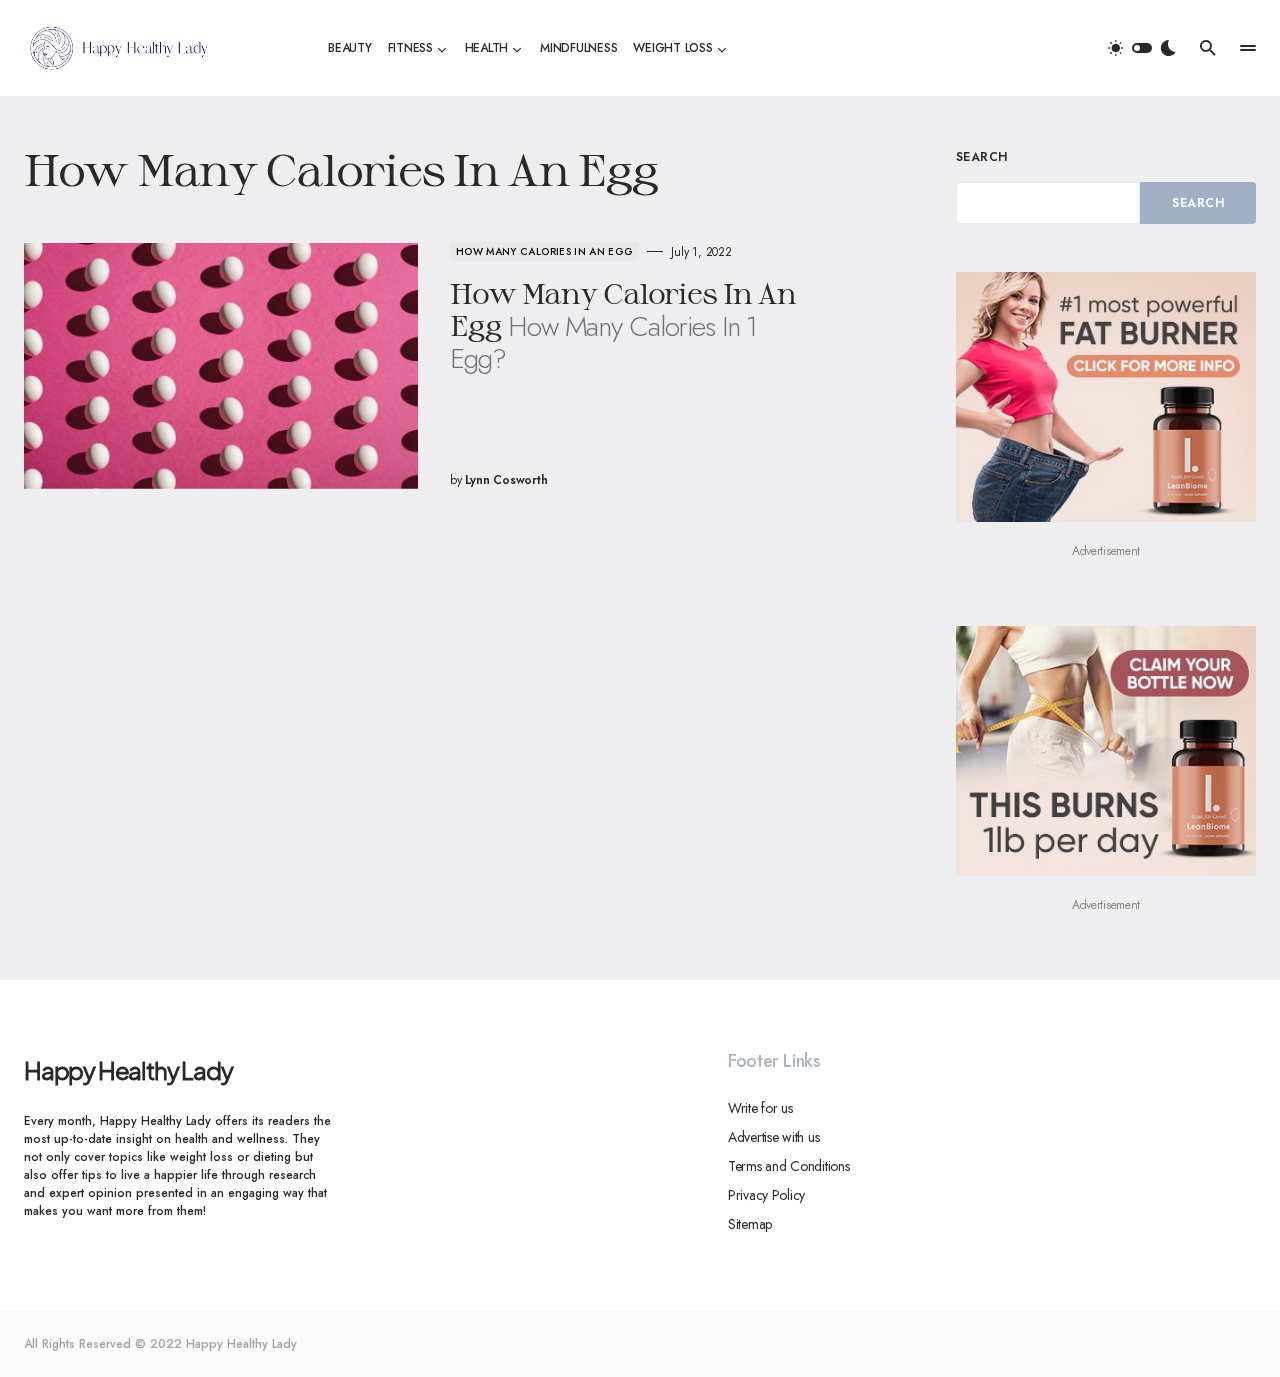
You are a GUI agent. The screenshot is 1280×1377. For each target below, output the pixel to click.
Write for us (760, 1108)
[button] (1142, 48)
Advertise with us (773, 1137)
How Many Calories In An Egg (544, 251)
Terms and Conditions (788, 1166)
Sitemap (750, 1224)
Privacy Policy (766, 1195)
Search (982, 157)
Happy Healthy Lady (128, 1070)
